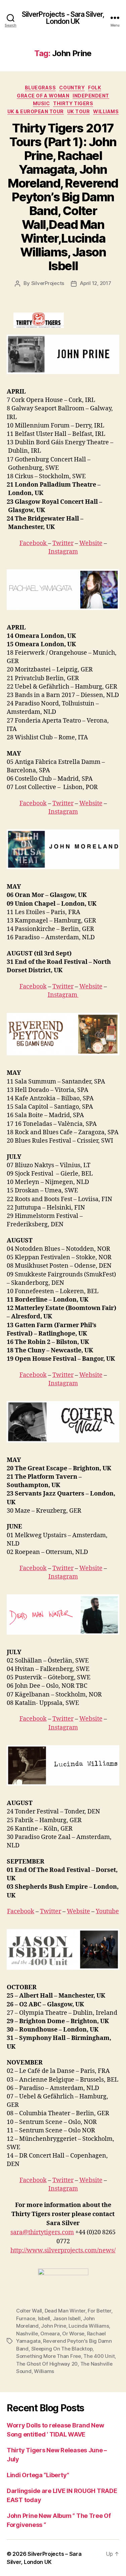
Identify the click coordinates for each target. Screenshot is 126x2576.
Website (91, 543)
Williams (106, 111)
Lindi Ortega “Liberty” (38, 2475)
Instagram (63, 552)
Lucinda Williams (89, 2326)
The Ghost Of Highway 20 (47, 2364)
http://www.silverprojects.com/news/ (63, 2251)
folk (95, 88)
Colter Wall (29, 2311)
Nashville (27, 2334)
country (72, 88)
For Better (99, 2311)
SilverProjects (48, 283)
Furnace (26, 2318)
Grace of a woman (43, 96)
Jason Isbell (67, 2318)
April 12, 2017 (95, 283)
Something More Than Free (49, 2356)
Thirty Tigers (73, 103)
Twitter (63, 543)
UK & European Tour (36, 111)
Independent (91, 96)
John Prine (53, 2326)
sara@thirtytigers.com (42, 2232)
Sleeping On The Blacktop (62, 2349)
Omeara (50, 2334)
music (41, 103)
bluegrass (40, 88)
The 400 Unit (99, 2356)
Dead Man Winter (65, 2311)
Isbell (44, 2318)
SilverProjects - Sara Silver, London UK (63, 18)
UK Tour (79, 111)
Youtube (107, 1911)
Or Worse (73, 2334)
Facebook (34, 543)
